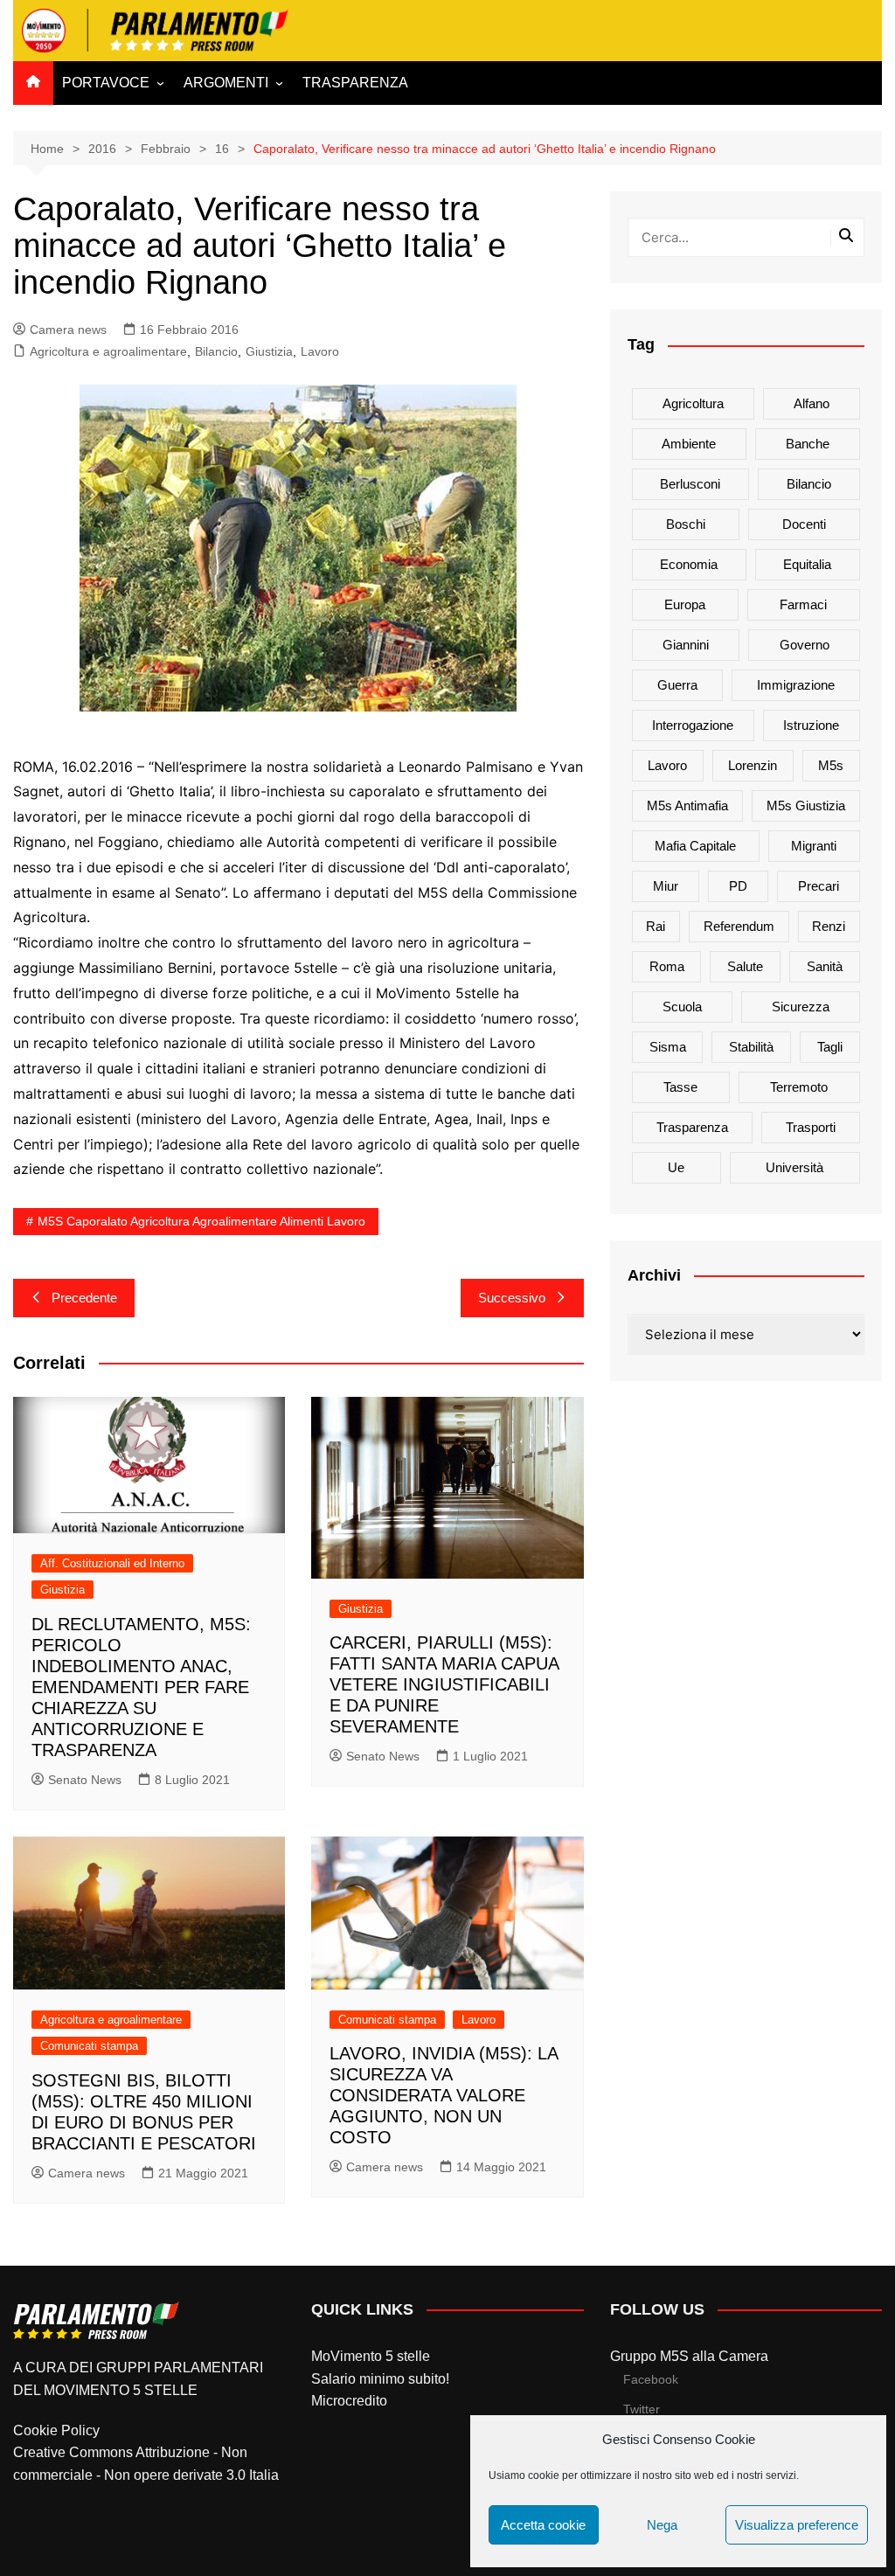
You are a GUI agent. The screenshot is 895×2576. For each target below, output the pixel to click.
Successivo (512, 1298)
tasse (680, 1087)
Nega (662, 2525)
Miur (666, 886)
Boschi (686, 524)
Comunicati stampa (89, 2046)
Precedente (84, 1298)
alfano (812, 403)
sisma (668, 1047)
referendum (739, 926)
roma (667, 966)
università (794, 1167)
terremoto (799, 1087)
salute (745, 966)
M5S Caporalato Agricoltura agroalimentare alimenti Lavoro (201, 1221)
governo (805, 645)
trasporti (811, 1127)
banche (808, 444)
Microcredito (349, 2401)
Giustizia (269, 351)
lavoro (667, 765)
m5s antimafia (687, 805)
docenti (804, 524)
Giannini (686, 645)
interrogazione (693, 725)
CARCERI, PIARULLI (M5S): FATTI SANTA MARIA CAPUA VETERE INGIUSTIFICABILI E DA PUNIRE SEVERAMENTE (444, 1684)
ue (676, 1167)
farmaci (803, 604)
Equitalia (807, 564)
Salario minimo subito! (380, 2379)
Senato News (85, 1780)
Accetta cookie (543, 2525)
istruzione (811, 725)
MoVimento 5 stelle (371, 2356)
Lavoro (320, 351)
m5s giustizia (806, 805)
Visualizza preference (797, 2525)
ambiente (689, 444)
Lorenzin (753, 765)
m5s (831, 765)
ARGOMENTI (226, 83)
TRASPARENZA (355, 83)
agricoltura (693, 403)
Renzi (829, 926)
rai (656, 926)
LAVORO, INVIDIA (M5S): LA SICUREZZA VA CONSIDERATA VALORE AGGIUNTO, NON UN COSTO (444, 2095)
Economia (689, 564)
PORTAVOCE (106, 83)
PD (738, 886)
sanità (825, 966)
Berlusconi (690, 484)
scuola (682, 1007)
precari (819, 886)
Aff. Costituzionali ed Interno (112, 1563)
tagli (830, 1047)
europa (685, 604)
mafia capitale (695, 846)
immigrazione (796, 685)
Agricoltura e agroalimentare (108, 351)
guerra (677, 685)
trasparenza (692, 1127)
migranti (814, 846)
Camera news (68, 330)
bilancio (809, 484)
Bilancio (216, 351)
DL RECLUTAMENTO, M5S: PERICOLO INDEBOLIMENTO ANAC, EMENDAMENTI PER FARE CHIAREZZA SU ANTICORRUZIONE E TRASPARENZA (141, 1687)
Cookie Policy (56, 2430)
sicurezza (801, 1007)
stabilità (751, 1047)
